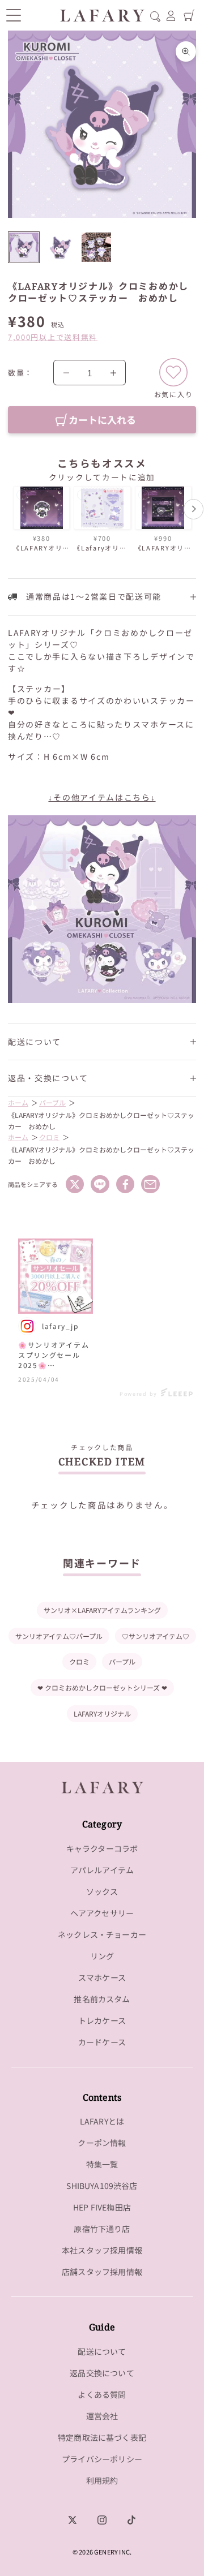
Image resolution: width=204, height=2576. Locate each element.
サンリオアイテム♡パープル (59, 1636)
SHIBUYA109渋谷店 (102, 2186)
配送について (102, 2351)
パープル (122, 1661)
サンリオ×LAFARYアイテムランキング (102, 1610)
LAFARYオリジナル (102, 1713)
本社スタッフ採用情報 (102, 2250)
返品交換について (102, 2373)
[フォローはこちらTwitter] (73, 2520)
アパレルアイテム (102, 1870)
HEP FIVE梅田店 (102, 2207)
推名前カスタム (102, 1999)
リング (102, 1956)
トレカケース (102, 2020)
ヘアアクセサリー (102, 1913)
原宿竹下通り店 (102, 2229)
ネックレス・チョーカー (102, 1934)
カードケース (102, 2042)
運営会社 (102, 2416)
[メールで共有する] (150, 1184)
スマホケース (102, 1977)
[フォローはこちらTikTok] (131, 2520)
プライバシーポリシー (102, 2459)
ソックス (102, 1891)
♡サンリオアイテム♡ (156, 1636)
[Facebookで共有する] (125, 1184)
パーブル (52, 1102)
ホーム (18, 1102)
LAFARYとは (102, 2121)
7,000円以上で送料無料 (53, 337)
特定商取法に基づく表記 (102, 2437)
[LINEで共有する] (100, 1184)
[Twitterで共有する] (75, 1184)
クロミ (49, 1137)
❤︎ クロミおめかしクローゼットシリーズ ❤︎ (102, 1687)
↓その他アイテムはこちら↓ (102, 797)
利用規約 (102, 2480)
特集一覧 (102, 2164)
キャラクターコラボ (102, 1848)
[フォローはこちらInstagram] (102, 2520)
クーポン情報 (102, 2143)
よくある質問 (102, 2394)
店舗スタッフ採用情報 (102, 2272)
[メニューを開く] (13, 15)
